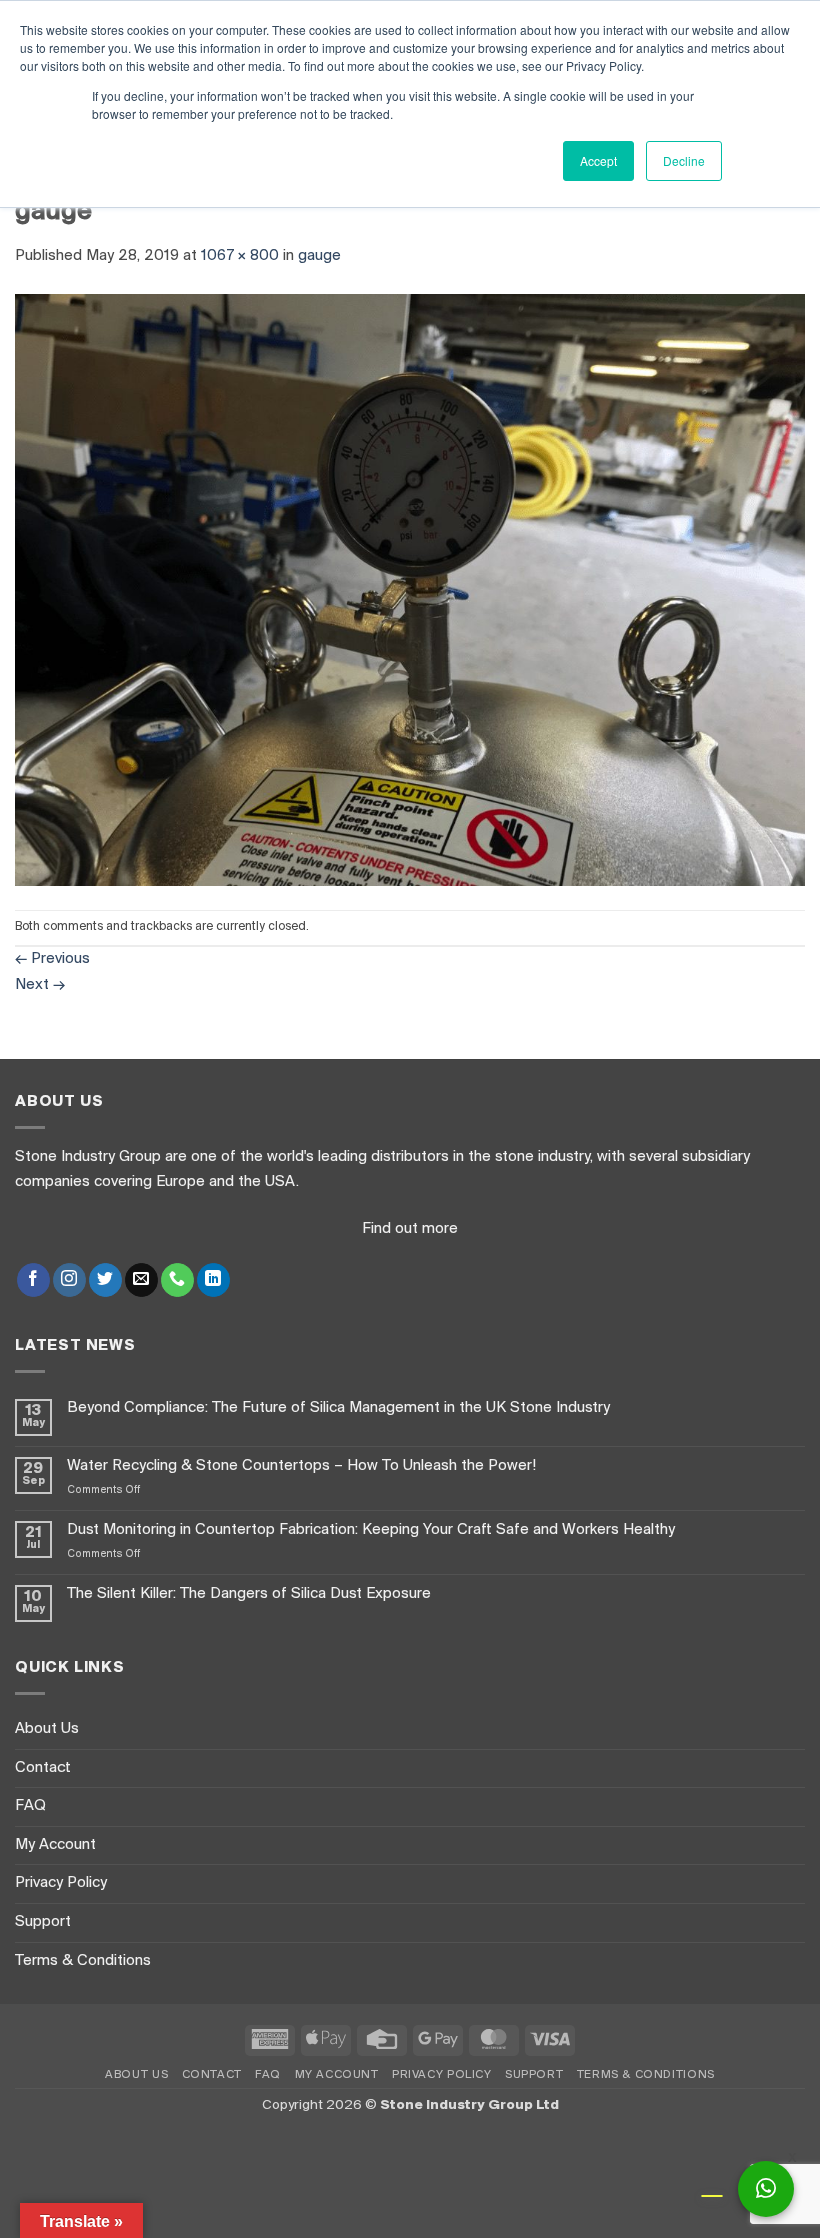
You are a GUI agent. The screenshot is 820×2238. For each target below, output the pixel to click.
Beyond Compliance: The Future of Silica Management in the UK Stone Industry (338, 1408)
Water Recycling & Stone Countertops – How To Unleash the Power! (301, 1466)
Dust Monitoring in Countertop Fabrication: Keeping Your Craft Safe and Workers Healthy (371, 1530)
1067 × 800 (240, 256)
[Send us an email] (141, 1280)
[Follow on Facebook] (33, 1280)
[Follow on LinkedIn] (213, 1280)
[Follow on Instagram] (69, 1280)
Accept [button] (598, 160)
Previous (52, 959)
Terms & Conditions (83, 1961)
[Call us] (177, 1280)
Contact (43, 1768)
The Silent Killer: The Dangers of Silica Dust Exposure (249, 1594)
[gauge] (410, 590)
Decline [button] (684, 160)
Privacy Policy (61, 1883)
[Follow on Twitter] (105, 1280)
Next (40, 985)
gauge (319, 256)
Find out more (410, 1229)
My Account (55, 1845)
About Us (47, 1729)
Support (43, 1922)
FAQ (30, 1806)
